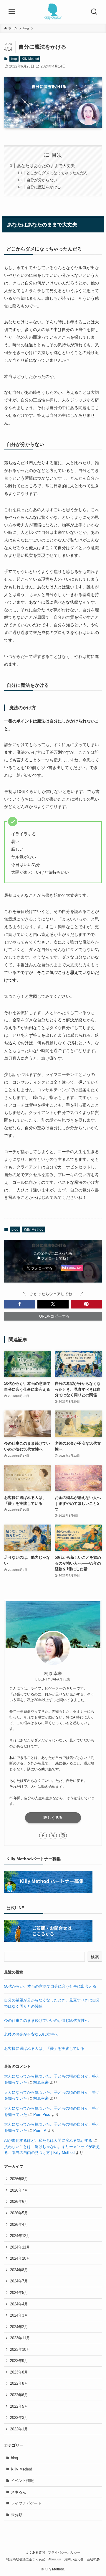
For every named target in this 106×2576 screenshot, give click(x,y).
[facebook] (43, 1836)
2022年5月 (19, 2406)
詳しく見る (53, 1818)
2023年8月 (19, 2372)
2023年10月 (20, 2349)
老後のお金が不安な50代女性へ (31, 2034)
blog (14, 59)
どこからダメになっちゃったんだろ (57, 173)
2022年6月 (19, 2395)
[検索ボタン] (94, 12)
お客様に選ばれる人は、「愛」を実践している (44, 2049)
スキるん (19, 2492)
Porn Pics (42, 2115)
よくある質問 (35, 2552)
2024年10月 (20, 2258)
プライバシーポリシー (64, 2552)
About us (55, 2559)
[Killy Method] (53, 12)
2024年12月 (20, 2236)
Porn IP (40, 2130)
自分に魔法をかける (44, 187)
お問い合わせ (74, 2559)
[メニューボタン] (12, 12)
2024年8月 (19, 2270)
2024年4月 (19, 2304)
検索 (95, 1957)
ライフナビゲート (26, 2503)
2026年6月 (19, 2201)
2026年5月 (19, 2213)
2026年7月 (19, 2190)
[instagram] (63, 1836)
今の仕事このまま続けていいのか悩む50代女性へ (46, 2021)
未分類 (17, 2515)
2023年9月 (19, 2361)
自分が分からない (42, 180)
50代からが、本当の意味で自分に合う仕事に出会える (50, 1986)
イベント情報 (22, 2481)
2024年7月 (19, 2281)
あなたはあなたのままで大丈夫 (46, 166)
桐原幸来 (41, 2082)
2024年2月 (19, 2327)
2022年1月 (19, 2429)
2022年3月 (19, 2418)
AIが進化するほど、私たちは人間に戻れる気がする (48, 2140)
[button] (20, 1304)
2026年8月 (19, 2179)
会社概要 (93, 2559)
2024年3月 (19, 2315)
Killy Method (30, 59)
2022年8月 (19, 2383)
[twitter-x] (53, 1836)
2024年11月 (20, 2247)
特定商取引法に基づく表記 (26, 2559)
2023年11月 (20, 2338)
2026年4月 (19, 2224)
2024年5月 (19, 2293)
